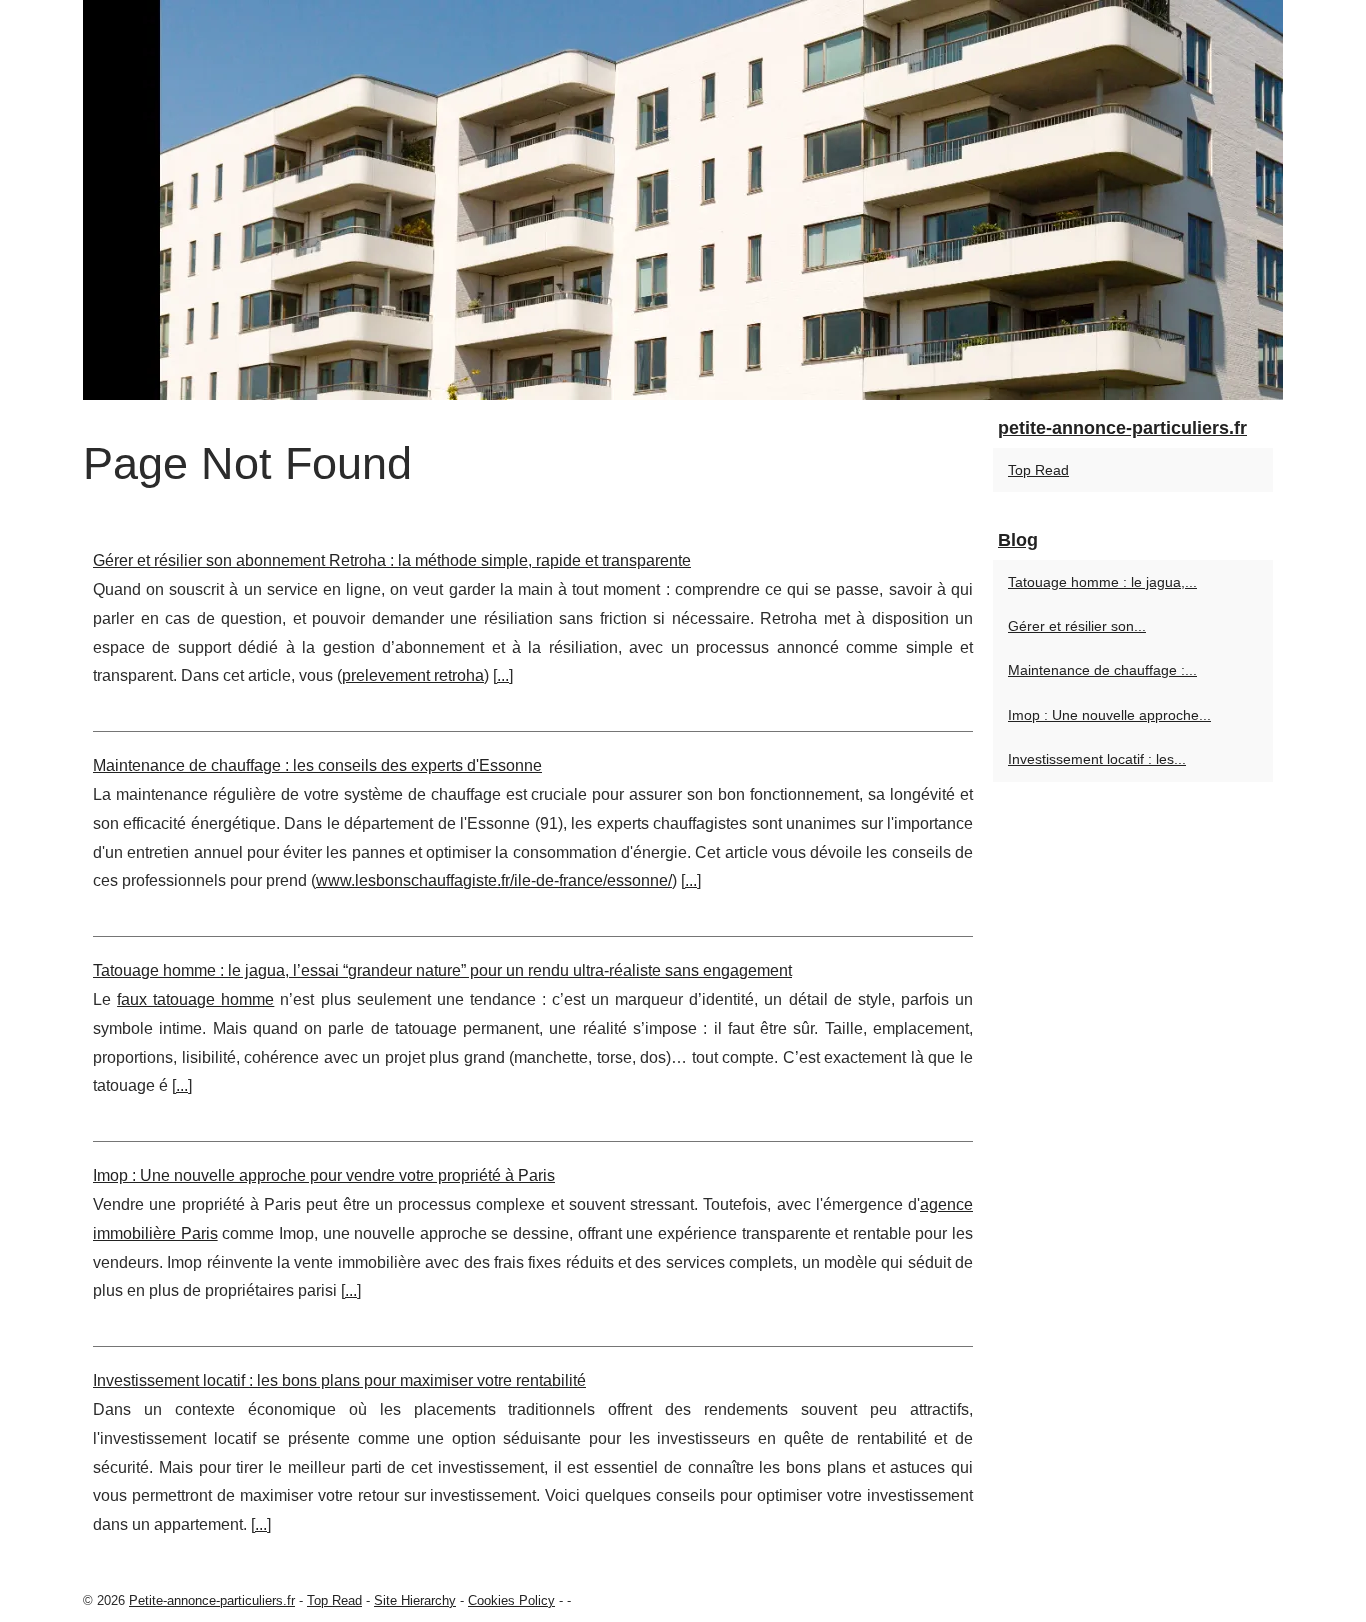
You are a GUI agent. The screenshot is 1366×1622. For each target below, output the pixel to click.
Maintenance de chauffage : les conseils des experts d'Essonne (317, 765)
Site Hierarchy (415, 1600)
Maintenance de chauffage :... (1102, 670)
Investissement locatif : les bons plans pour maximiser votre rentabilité (339, 1380)
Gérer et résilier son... (1077, 626)
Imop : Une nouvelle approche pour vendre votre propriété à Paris (324, 1175)
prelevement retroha (413, 675)
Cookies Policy (511, 1600)
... (503, 675)
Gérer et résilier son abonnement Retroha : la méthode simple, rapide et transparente (392, 560)
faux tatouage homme (195, 999)
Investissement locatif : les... (1097, 759)
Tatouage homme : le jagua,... (1102, 582)
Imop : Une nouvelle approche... (1109, 715)
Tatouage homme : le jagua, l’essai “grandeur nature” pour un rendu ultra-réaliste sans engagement (442, 970)
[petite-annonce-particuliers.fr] (683, 200)
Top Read (1038, 470)
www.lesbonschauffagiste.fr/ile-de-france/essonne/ (494, 880)
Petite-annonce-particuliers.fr (212, 1600)
